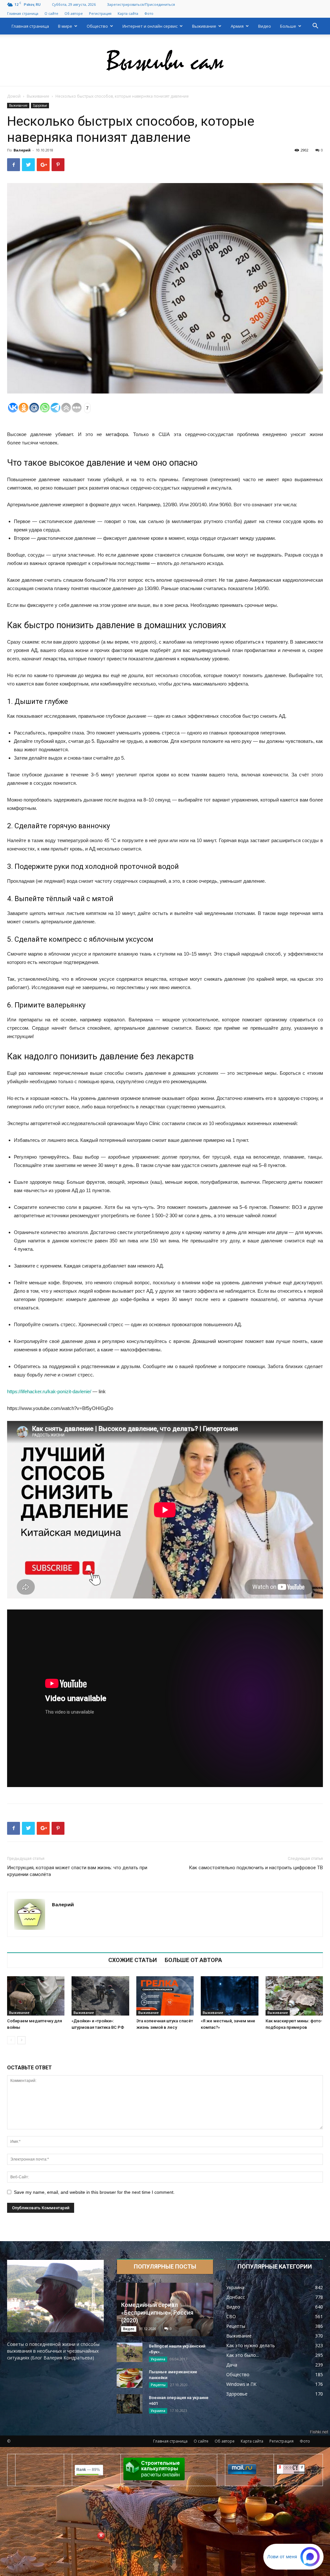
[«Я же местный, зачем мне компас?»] (229, 1996)
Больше (288, 26)
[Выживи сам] (165, 61)
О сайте (51, 13)
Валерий (22, 150)
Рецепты (158, 2385)
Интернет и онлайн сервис (150, 26)
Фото (149, 13)
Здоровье (40, 105)
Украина (158, 2359)
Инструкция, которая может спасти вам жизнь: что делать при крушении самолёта (77, 1871)
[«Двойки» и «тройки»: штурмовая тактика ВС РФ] (100, 1996)
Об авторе (74, 13)
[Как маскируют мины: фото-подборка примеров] (294, 1996)
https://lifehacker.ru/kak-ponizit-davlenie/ (49, 1391)
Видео (265, 26)
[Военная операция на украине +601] (130, 2404)
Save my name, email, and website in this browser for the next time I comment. (94, 2192)
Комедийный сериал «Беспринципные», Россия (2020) (157, 2313)
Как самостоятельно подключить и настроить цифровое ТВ (256, 1868)
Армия (237, 26)
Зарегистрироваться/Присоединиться (141, 4)
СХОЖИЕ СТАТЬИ (133, 1960)
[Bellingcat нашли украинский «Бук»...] (130, 2352)
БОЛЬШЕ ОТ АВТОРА (193, 1960)
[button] (315, 27)
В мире (65, 26)
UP (156, 2566)
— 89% (88, 2470)
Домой (14, 96)
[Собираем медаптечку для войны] (36, 1996)
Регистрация (100, 13)
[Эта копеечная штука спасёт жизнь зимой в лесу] (165, 1996)
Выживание (204, 26)
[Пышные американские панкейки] (130, 2378)
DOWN (174, 2566)
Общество (97, 26)
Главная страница (23, 13)
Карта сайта (128, 13)
